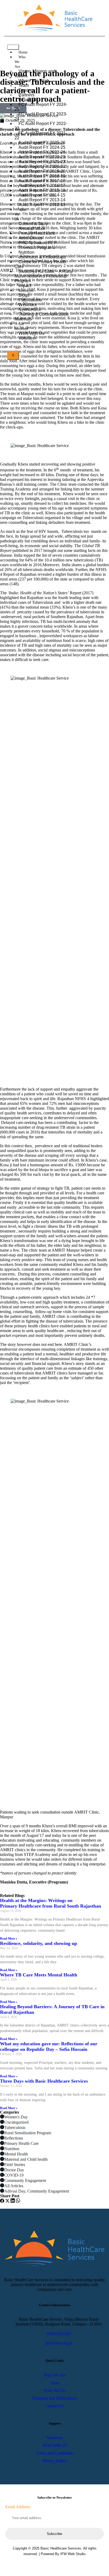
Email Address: (18, 2507)
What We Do (21, 214)
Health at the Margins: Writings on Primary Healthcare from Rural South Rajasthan (51, 1903)
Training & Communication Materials (42, 317)
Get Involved (21, 326)
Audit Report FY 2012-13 (42, 205)
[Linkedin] (50, 2565)
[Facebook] (41, 2565)
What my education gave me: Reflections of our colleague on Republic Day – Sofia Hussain (49, 2046)
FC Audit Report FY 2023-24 (41, 116)
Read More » (9, 1939)
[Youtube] (68, 2565)
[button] (2, 2201)
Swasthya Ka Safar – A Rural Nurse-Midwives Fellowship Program (44, 276)
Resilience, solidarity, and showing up (38, 1943)
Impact (25, 286)
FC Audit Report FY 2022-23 (41, 126)
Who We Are (20, 62)
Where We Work (34, 81)
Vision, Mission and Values (35, 73)
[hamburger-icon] (13, 47)
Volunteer (28, 338)
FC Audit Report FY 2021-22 (41, 135)
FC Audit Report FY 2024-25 (41, 107)
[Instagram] (59, 2565)
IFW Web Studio (73, 2554)
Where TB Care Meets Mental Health (39, 1975)
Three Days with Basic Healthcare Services (44, 2081)
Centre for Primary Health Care (40, 264)
